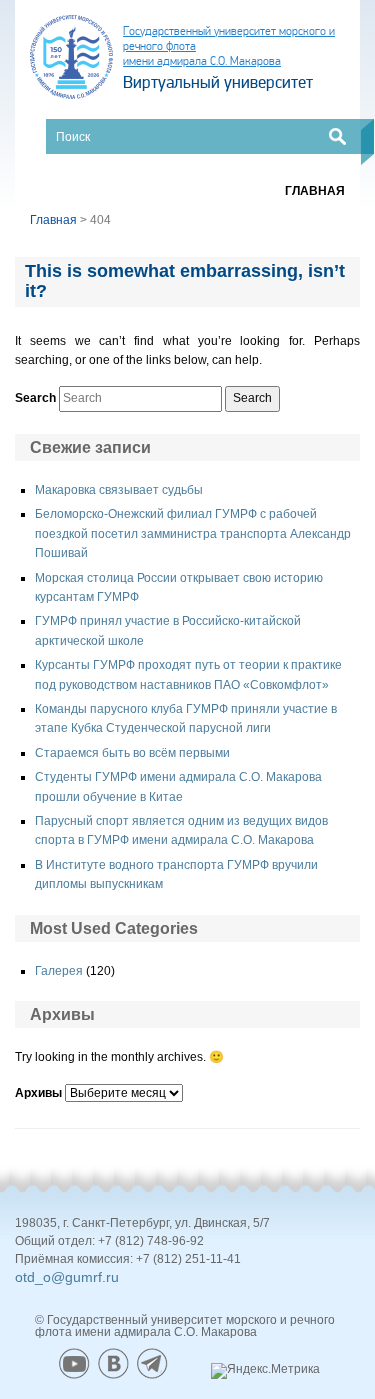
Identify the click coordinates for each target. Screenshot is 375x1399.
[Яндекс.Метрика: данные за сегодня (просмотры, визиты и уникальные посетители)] (265, 1371)
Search (35, 398)
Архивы (38, 1093)
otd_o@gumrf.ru (67, 1277)
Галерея (59, 971)
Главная (315, 191)
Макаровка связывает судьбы (119, 490)
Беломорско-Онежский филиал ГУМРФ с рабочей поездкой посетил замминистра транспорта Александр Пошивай (193, 533)
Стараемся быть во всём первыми (132, 753)
